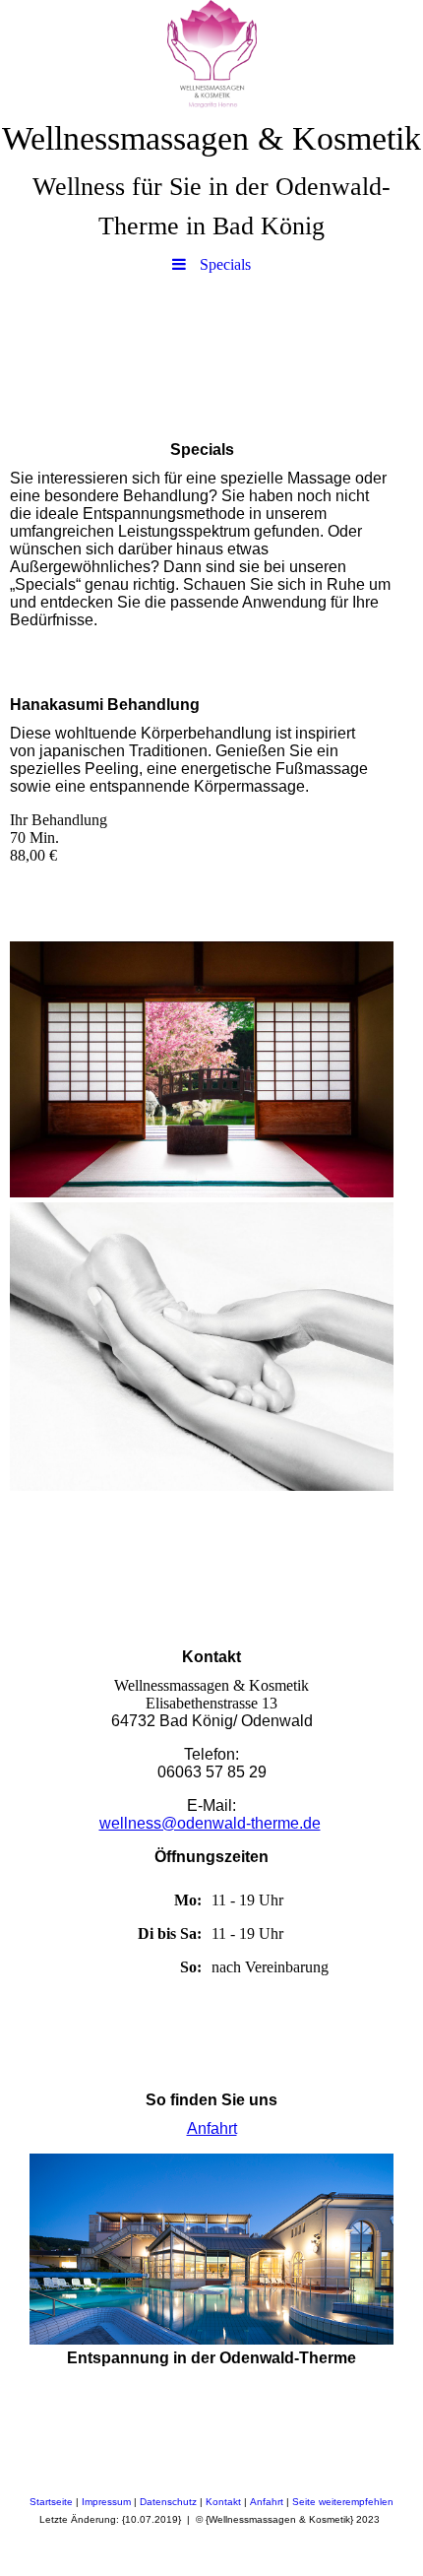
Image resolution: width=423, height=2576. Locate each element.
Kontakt (223, 2502)
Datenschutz (168, 2502)
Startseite (51, 2502)
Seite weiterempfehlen (343, 2502)
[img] (211, 54)
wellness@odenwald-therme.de (210, 1823)
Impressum (106, 2502)
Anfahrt (212, 2128)
